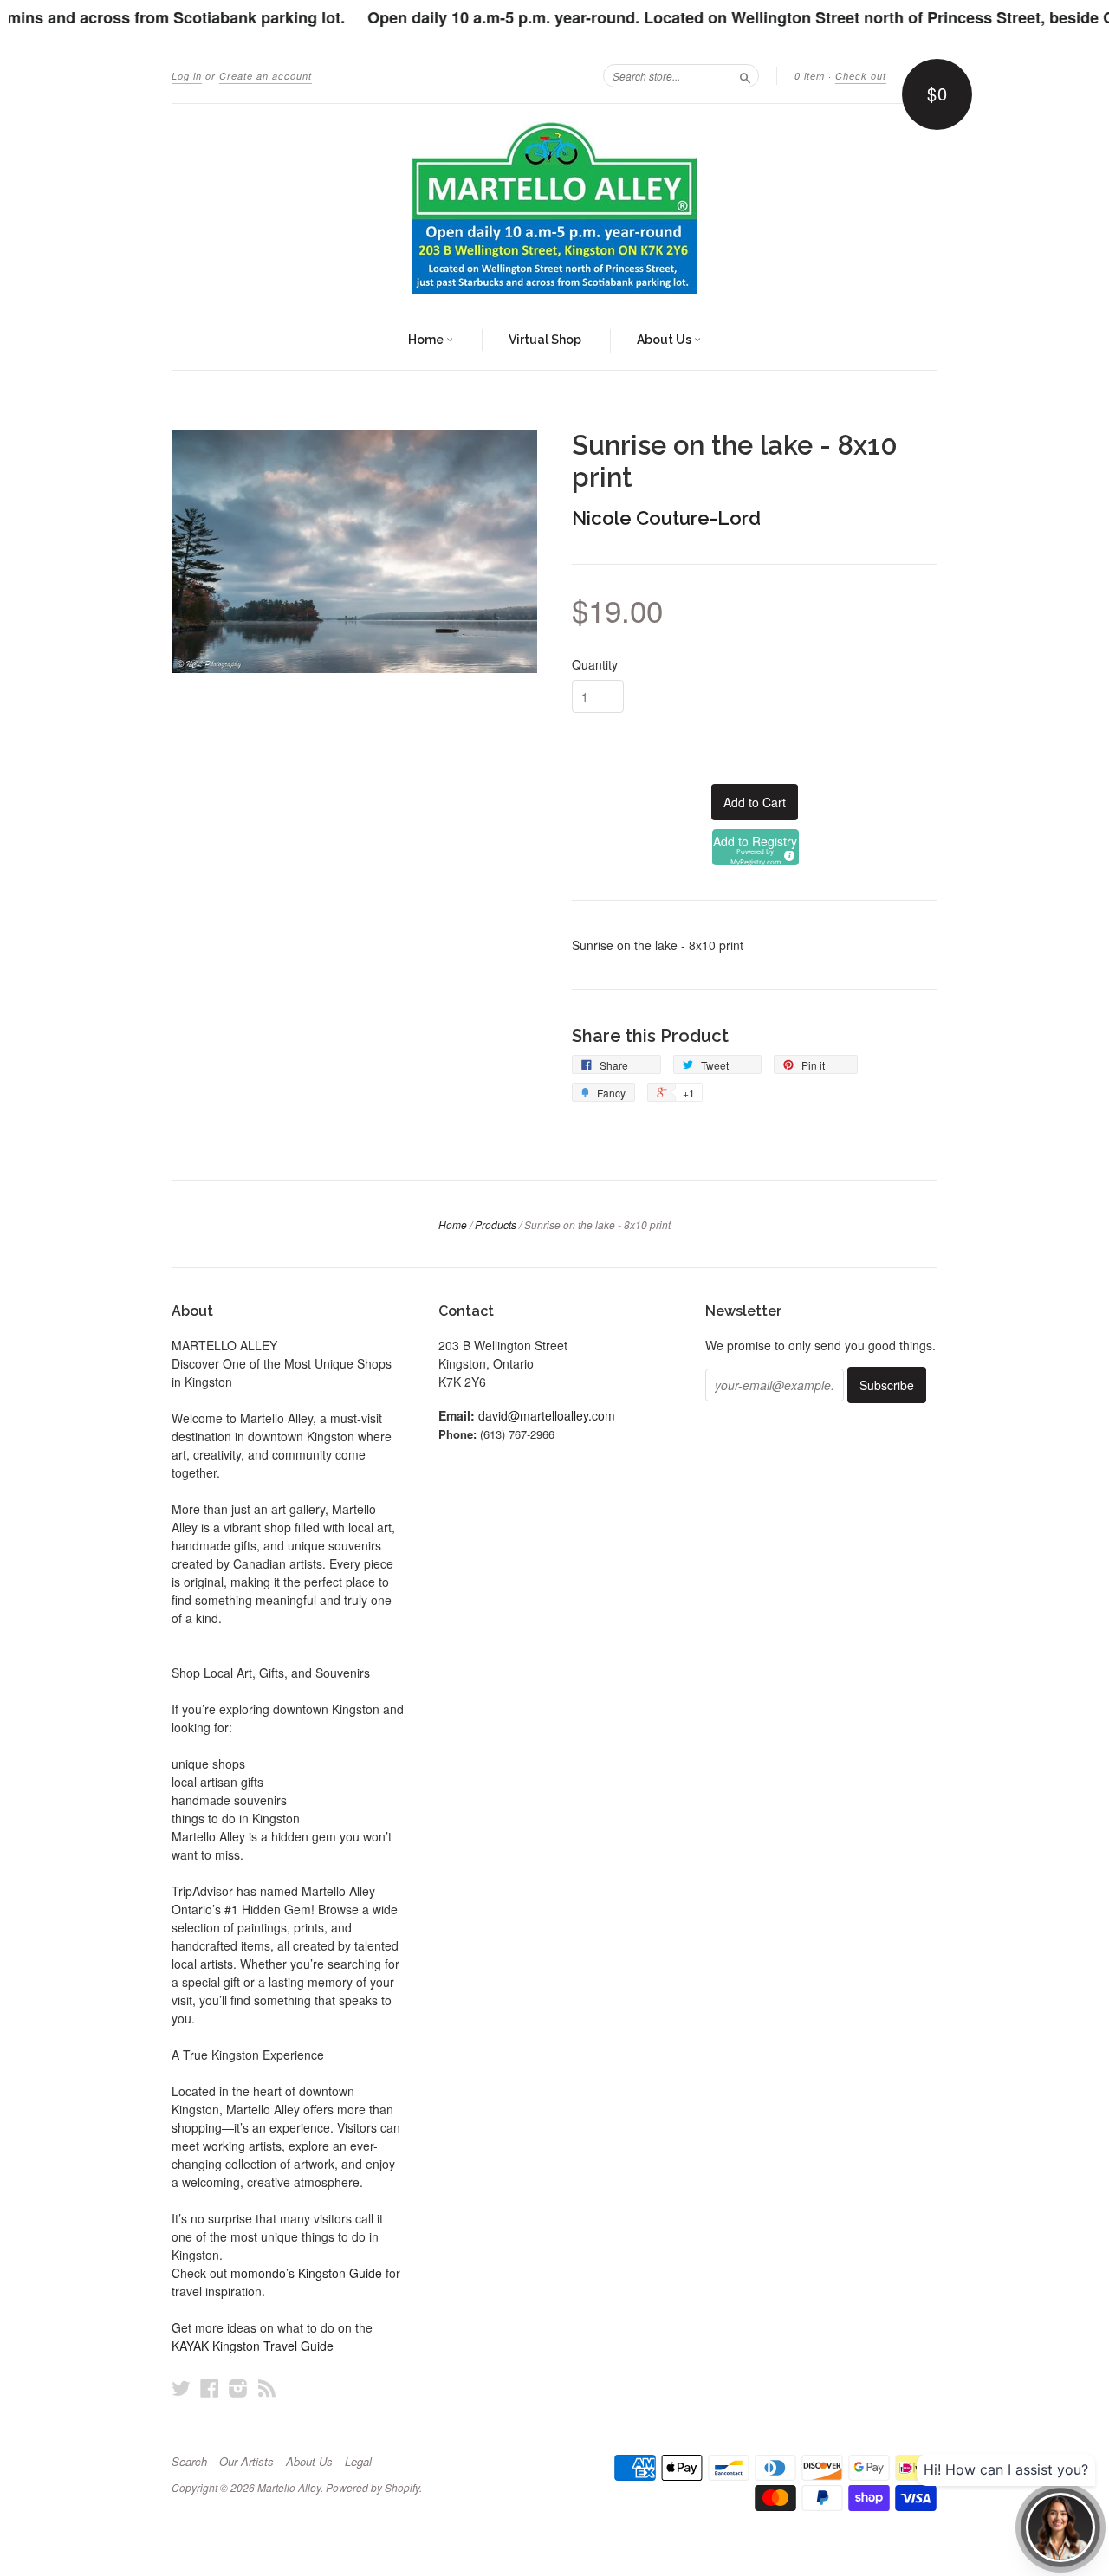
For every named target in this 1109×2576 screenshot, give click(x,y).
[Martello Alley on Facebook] (210, 2388)
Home (427, 340)
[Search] (745, 75)
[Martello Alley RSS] (267, 2388)
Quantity (595, 664)
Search (189, 2462)
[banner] (554, 208)
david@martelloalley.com (547, 1415)
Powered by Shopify (373, 2487)
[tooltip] (787, 853)
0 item (810, 76)
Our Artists (246, 2462)
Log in (187, 76)
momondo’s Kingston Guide (306, 2273)
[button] (756, 847)
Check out (861, 76)
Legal (358, 2462)
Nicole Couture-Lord (666, 518)
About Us (665, 340)
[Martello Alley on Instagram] (238, 2388)
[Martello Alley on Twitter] (181, 2388)
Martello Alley (289, 2487)
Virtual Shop (545, 340)
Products (496, 1224)
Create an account (266, 76)
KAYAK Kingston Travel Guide (253, 2346)
